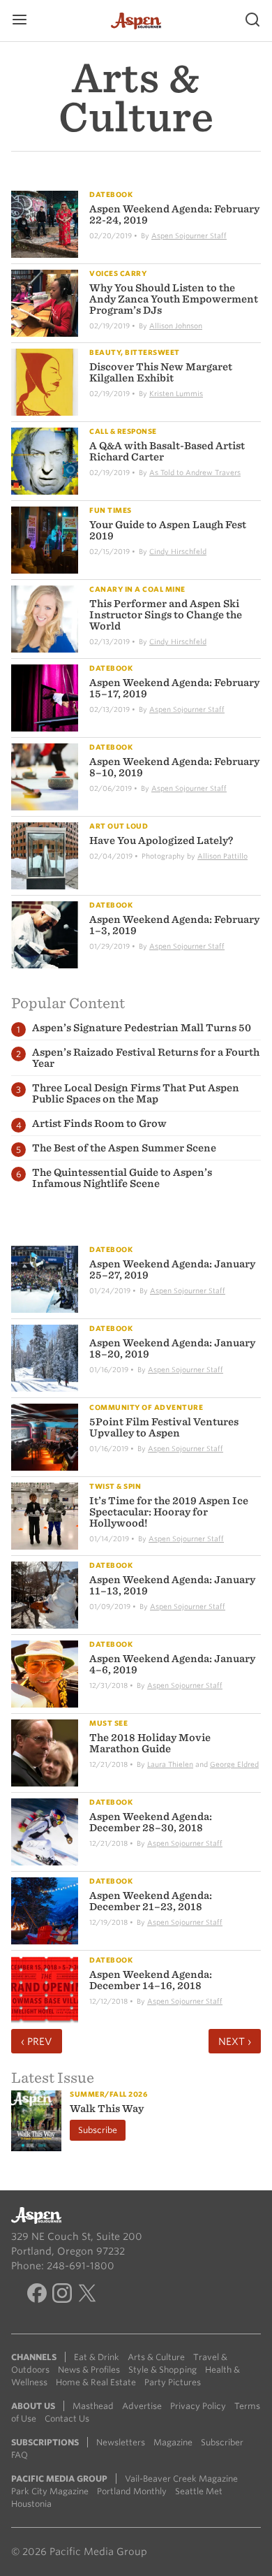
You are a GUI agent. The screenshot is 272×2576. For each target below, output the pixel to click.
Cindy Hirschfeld (178, 551)
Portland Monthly (132, 2491)
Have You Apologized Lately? (161, 841)
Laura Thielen (170, 1764)
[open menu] (20, 21)
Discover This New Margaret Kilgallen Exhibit (161, 372)
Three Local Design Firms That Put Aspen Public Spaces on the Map (136, 1093)
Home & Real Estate (96, 2382)
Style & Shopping (163, 2370)
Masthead (93, 2406)
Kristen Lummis (176, 393)
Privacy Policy (198, 2406)
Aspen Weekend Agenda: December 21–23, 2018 (151, 1901)
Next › (235, 2042)
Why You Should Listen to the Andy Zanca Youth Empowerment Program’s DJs (174, 299)
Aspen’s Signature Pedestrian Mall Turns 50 (142, 1028)
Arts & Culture (156, 2357)
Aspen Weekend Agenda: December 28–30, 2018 (151, 1822)
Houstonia (31, 2504)
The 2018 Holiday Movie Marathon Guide (150, 1743)
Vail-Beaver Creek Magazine (181, 2479)
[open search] (252, 21)
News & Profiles (89, 2370)
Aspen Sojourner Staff (189, 235)
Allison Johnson (176, 326)
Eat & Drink (97, 2357)
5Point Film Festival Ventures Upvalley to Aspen (164, 1427)
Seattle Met (199, 2491)
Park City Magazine (50, 2491)
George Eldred (234, 1764)
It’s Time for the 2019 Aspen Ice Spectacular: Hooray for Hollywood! (169, 1512)
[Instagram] (62, 2295)
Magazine (173, 2442)
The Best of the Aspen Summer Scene (124, 1148)
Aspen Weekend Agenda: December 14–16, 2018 (151, 1980)
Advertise (142, 2406)
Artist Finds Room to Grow (99, 1123)
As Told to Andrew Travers (195, 472)
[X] (87, 2295)
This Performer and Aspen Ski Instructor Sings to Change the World (166, 615)
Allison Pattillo (222, 856)
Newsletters (121, 2442)
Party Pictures (173, 2382)
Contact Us (67, 2418)
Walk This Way (107, 2109)
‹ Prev (37, 2042)
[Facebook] (37, 2295)
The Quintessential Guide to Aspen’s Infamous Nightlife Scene (122, 1178)
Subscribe (98, 2130)
